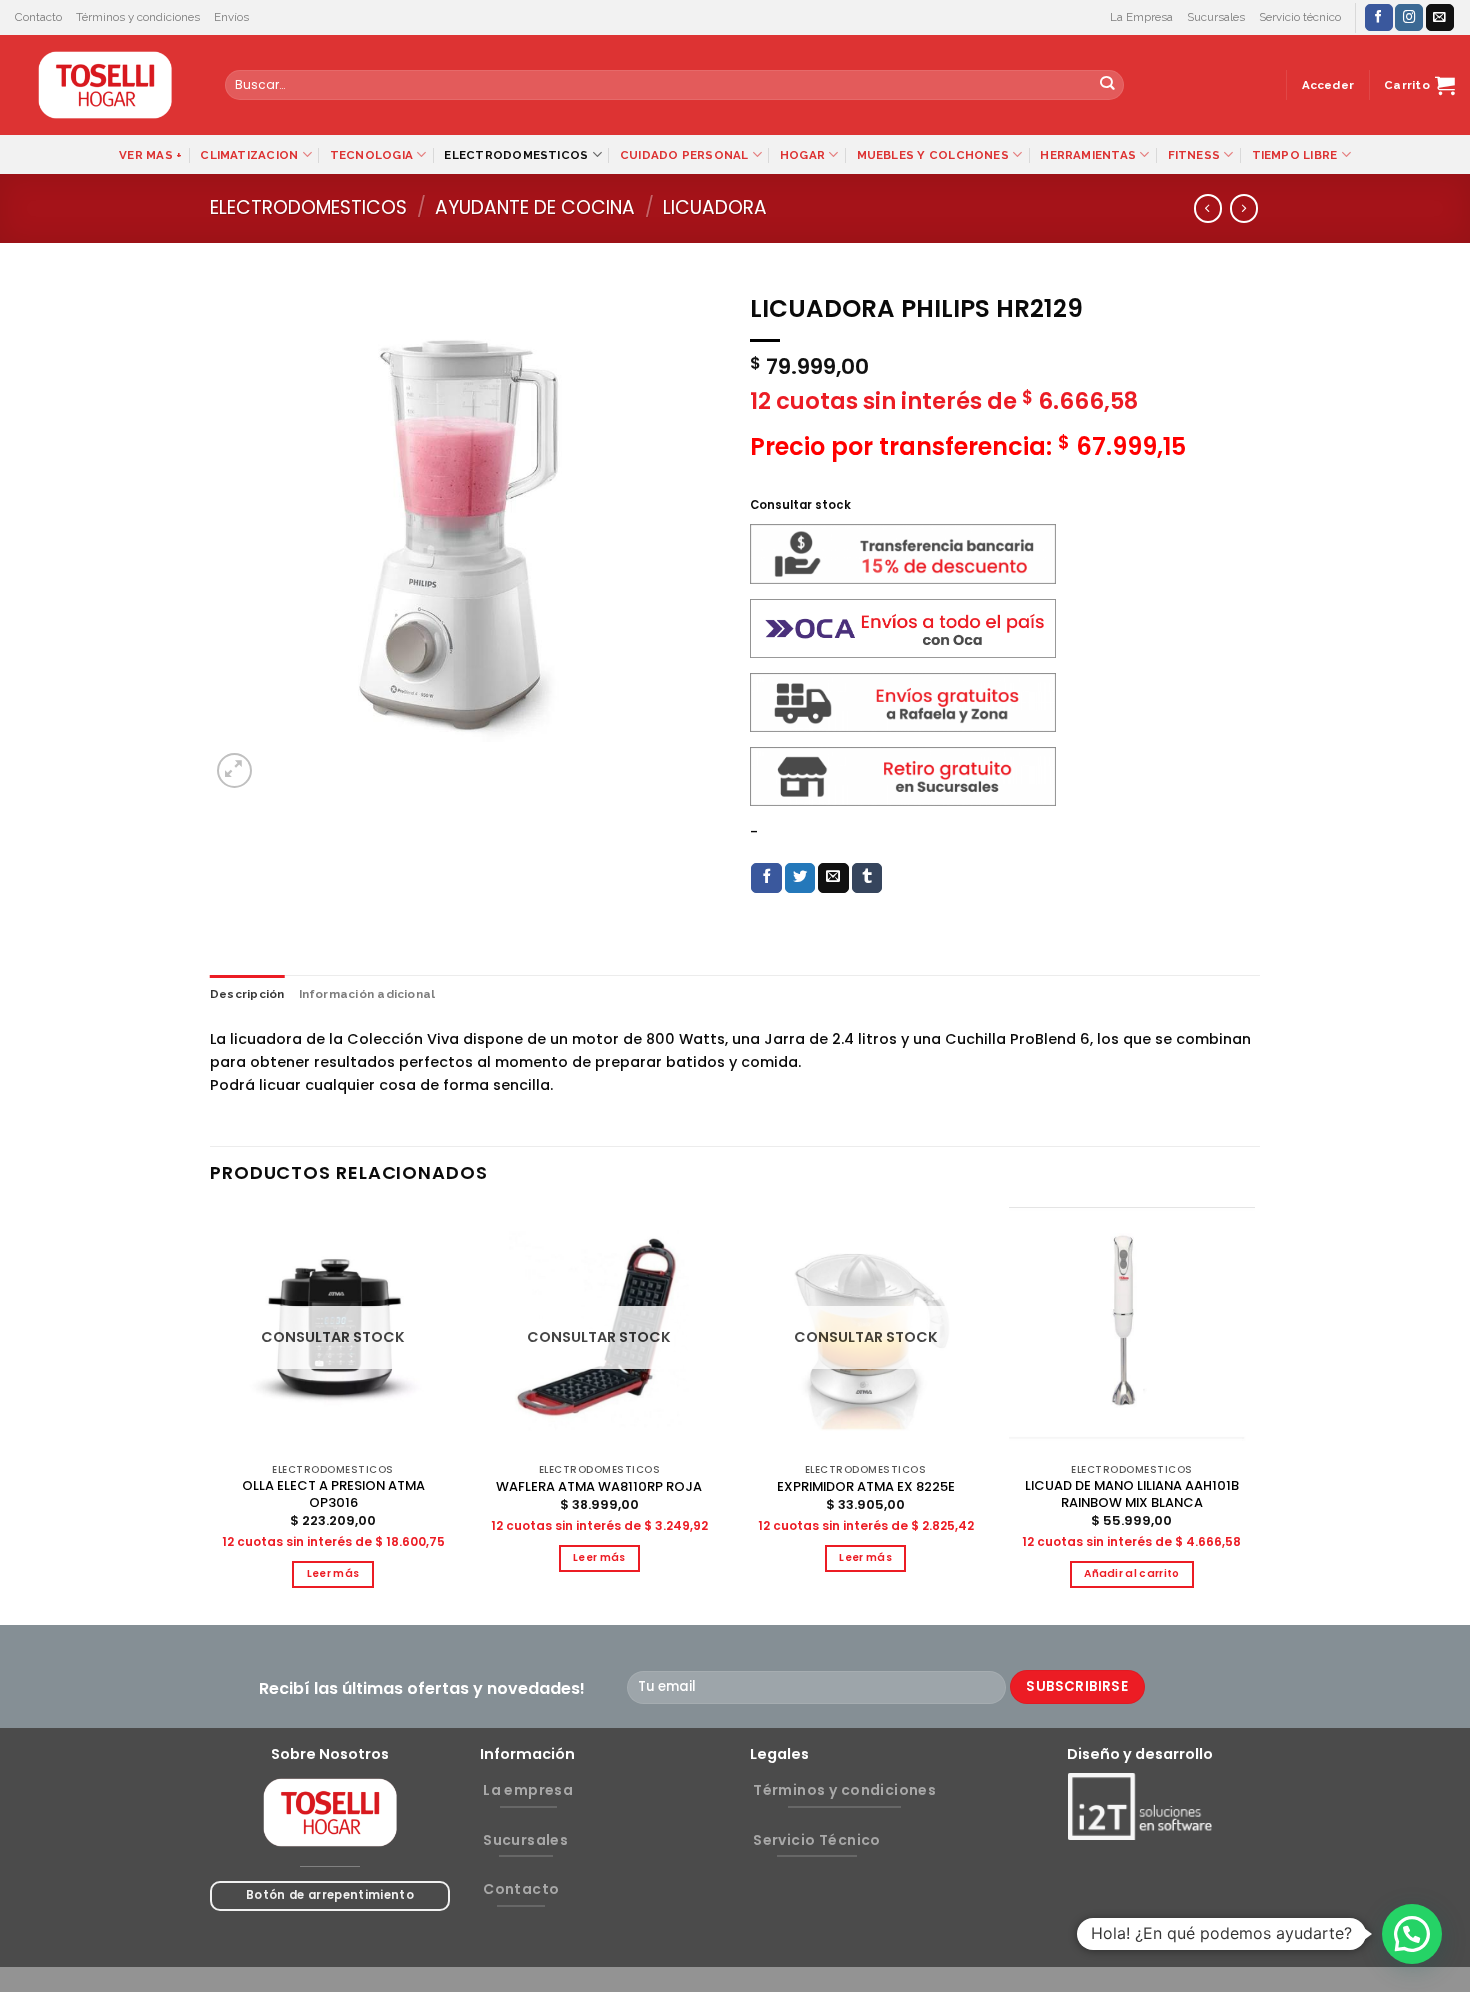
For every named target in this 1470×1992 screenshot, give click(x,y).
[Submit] (1107, 85)
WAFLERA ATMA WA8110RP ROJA (599, 1487)
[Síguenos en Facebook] (1379, 17)
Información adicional (367, 994)
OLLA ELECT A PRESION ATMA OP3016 (333, 1495)
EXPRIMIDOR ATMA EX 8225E (866, 1487)
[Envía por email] (833, 878)
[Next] (1254, 1414)
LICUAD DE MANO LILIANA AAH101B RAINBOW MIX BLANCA (1132, 1495)
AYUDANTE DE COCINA (535, 207)
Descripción (247, 994)
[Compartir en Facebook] (766, 878)
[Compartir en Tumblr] (867, 878)
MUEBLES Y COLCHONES (933, 155)
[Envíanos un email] (1440, 17)
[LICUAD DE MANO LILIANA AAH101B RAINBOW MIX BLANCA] (1132, 1330)
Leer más (333, 1573)
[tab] (247, 994)
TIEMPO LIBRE (1295, 155)
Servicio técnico (1300, 17)
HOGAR (802, 155)
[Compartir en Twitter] (800, 878)
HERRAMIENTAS (1088, 155)
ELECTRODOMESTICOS (516, 155)
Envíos (231, 17)
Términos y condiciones (138, 17)
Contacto (38, 17)
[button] (1412, 1934)
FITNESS (1194, 155)
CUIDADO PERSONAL (684, 155)
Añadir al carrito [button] (1131, 1573)
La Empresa (1141, 17)
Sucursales (1216, 17)
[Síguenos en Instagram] (1409, 17)
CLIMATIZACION (249, 155)
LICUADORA (715, 207)
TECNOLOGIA (371, 155)
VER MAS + (150, 155)
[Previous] (211, 1414)
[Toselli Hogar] (105, 85)
